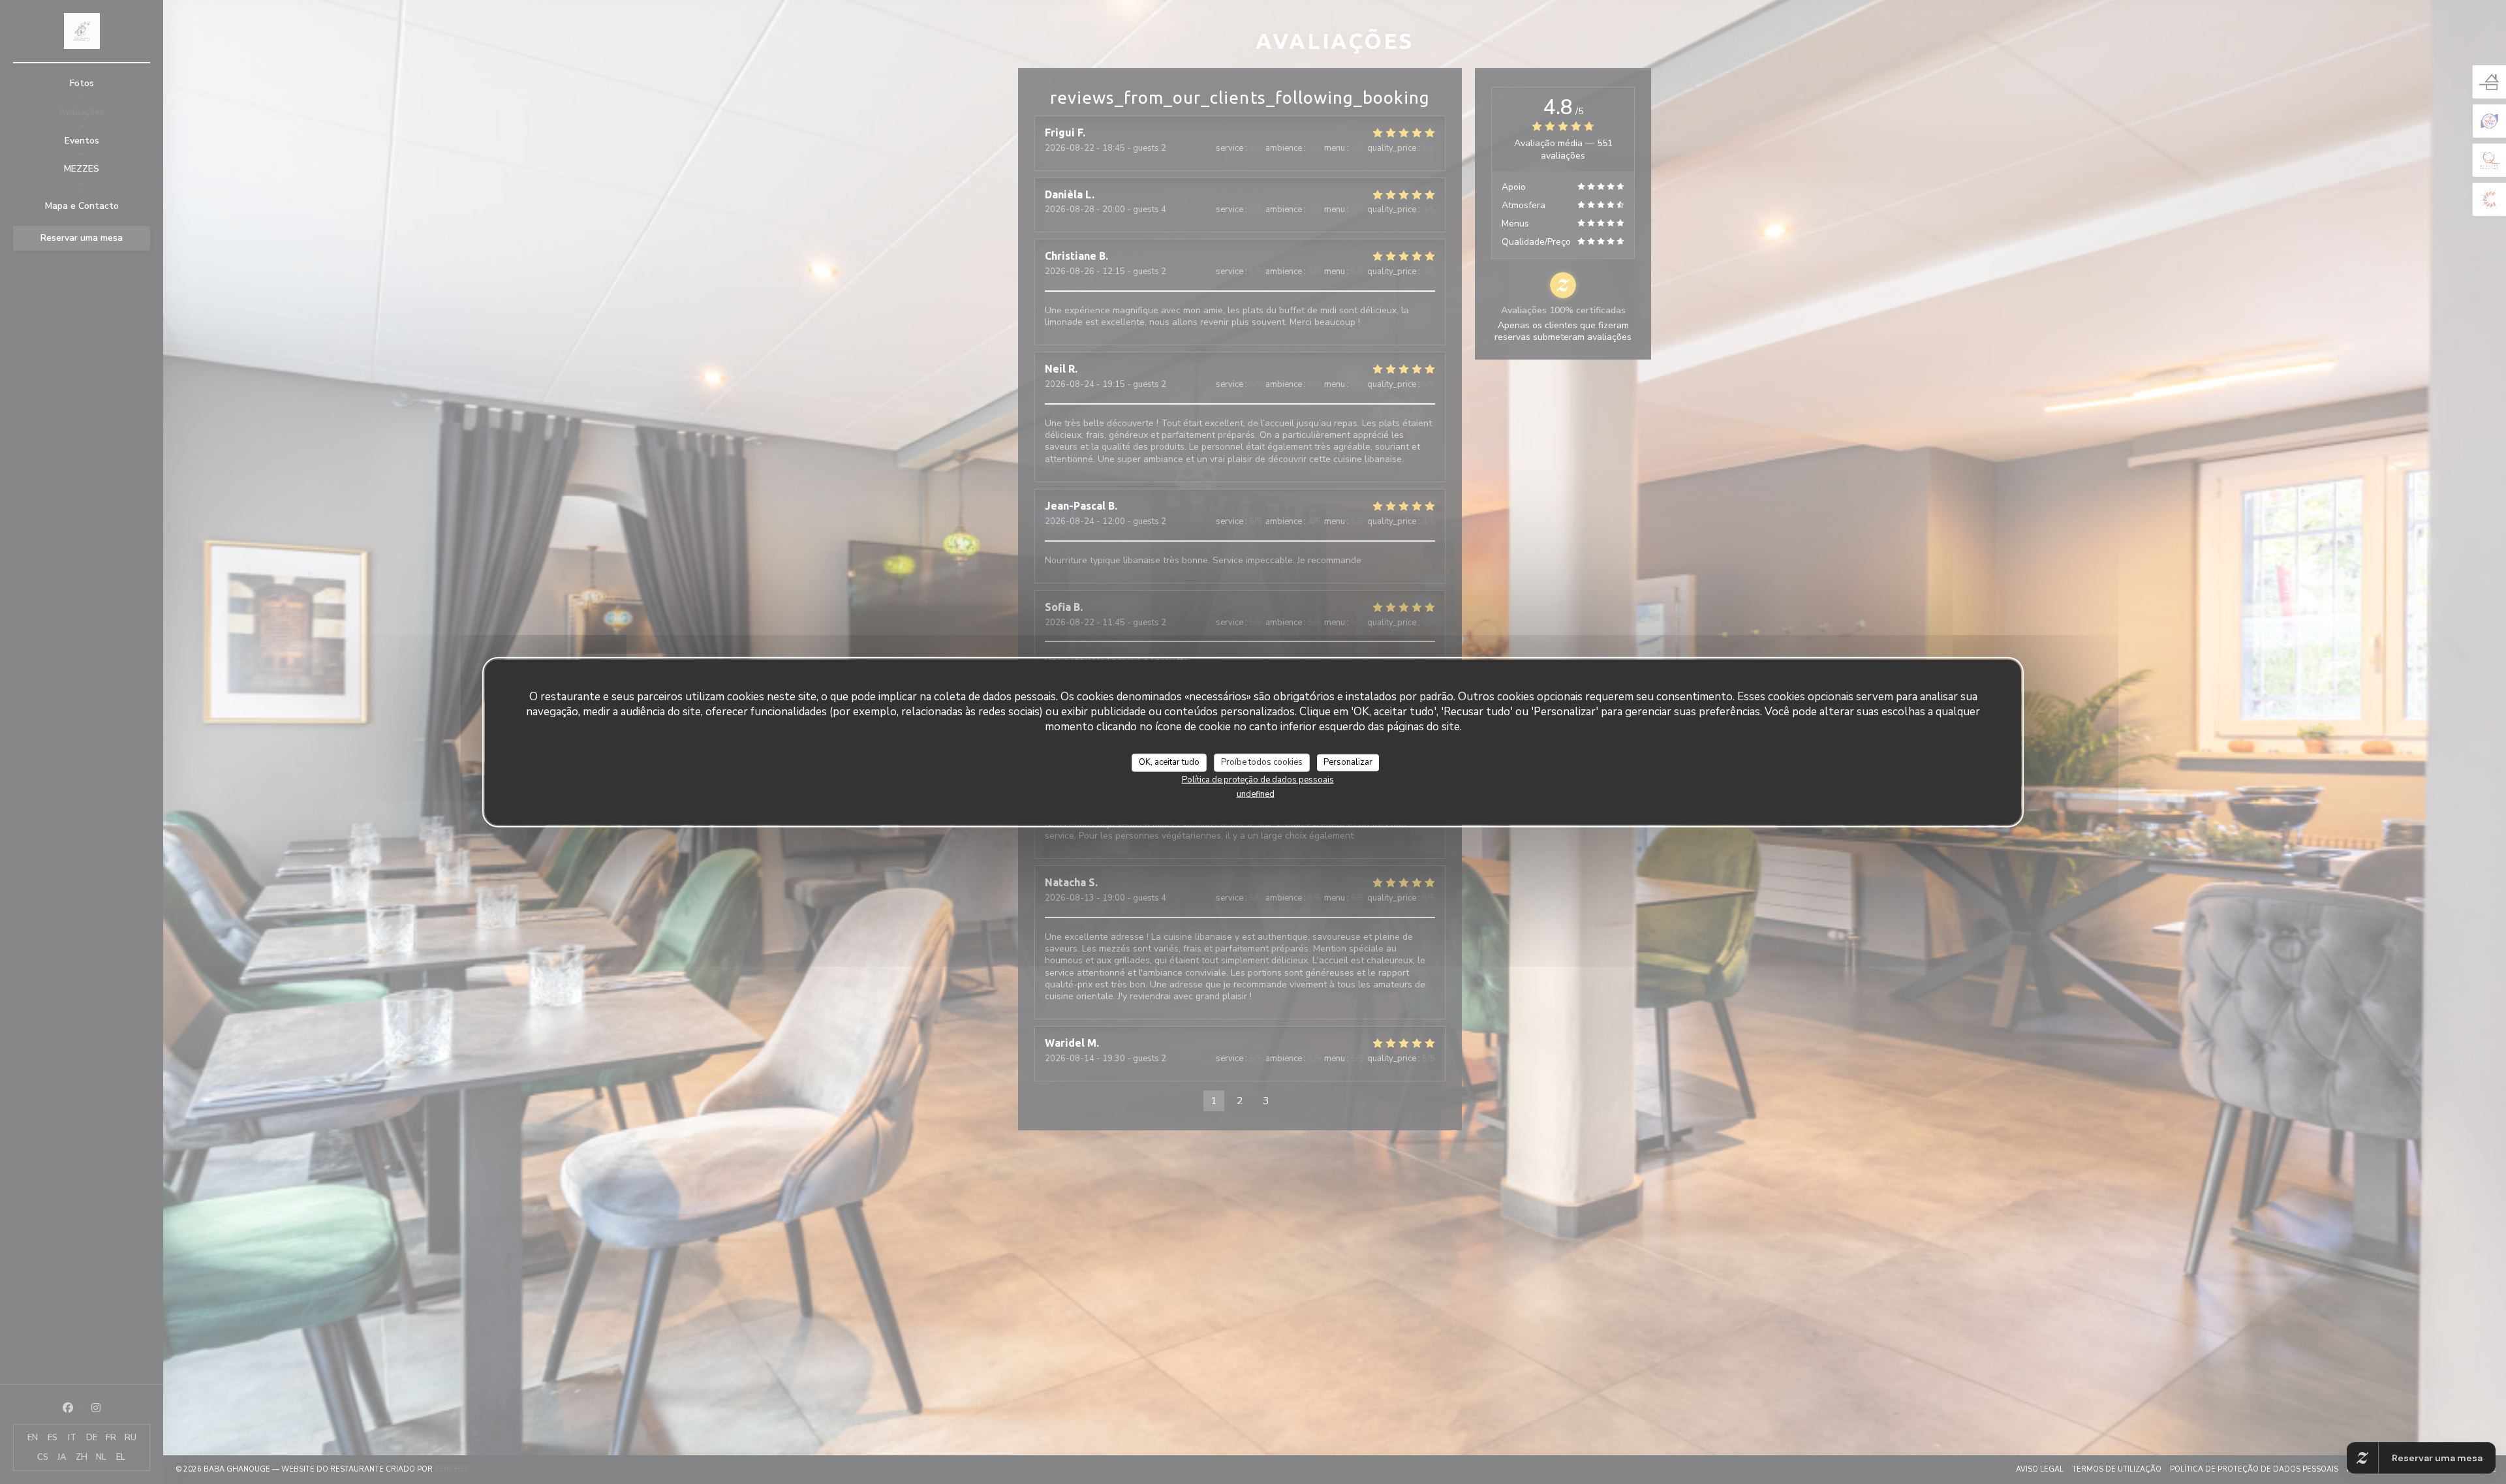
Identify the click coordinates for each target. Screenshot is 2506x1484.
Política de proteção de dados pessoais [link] (1258, 779)
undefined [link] (1256, 794)
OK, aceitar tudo (1169, 762)
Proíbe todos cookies (1262, 762)
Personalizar (1348, 762)
